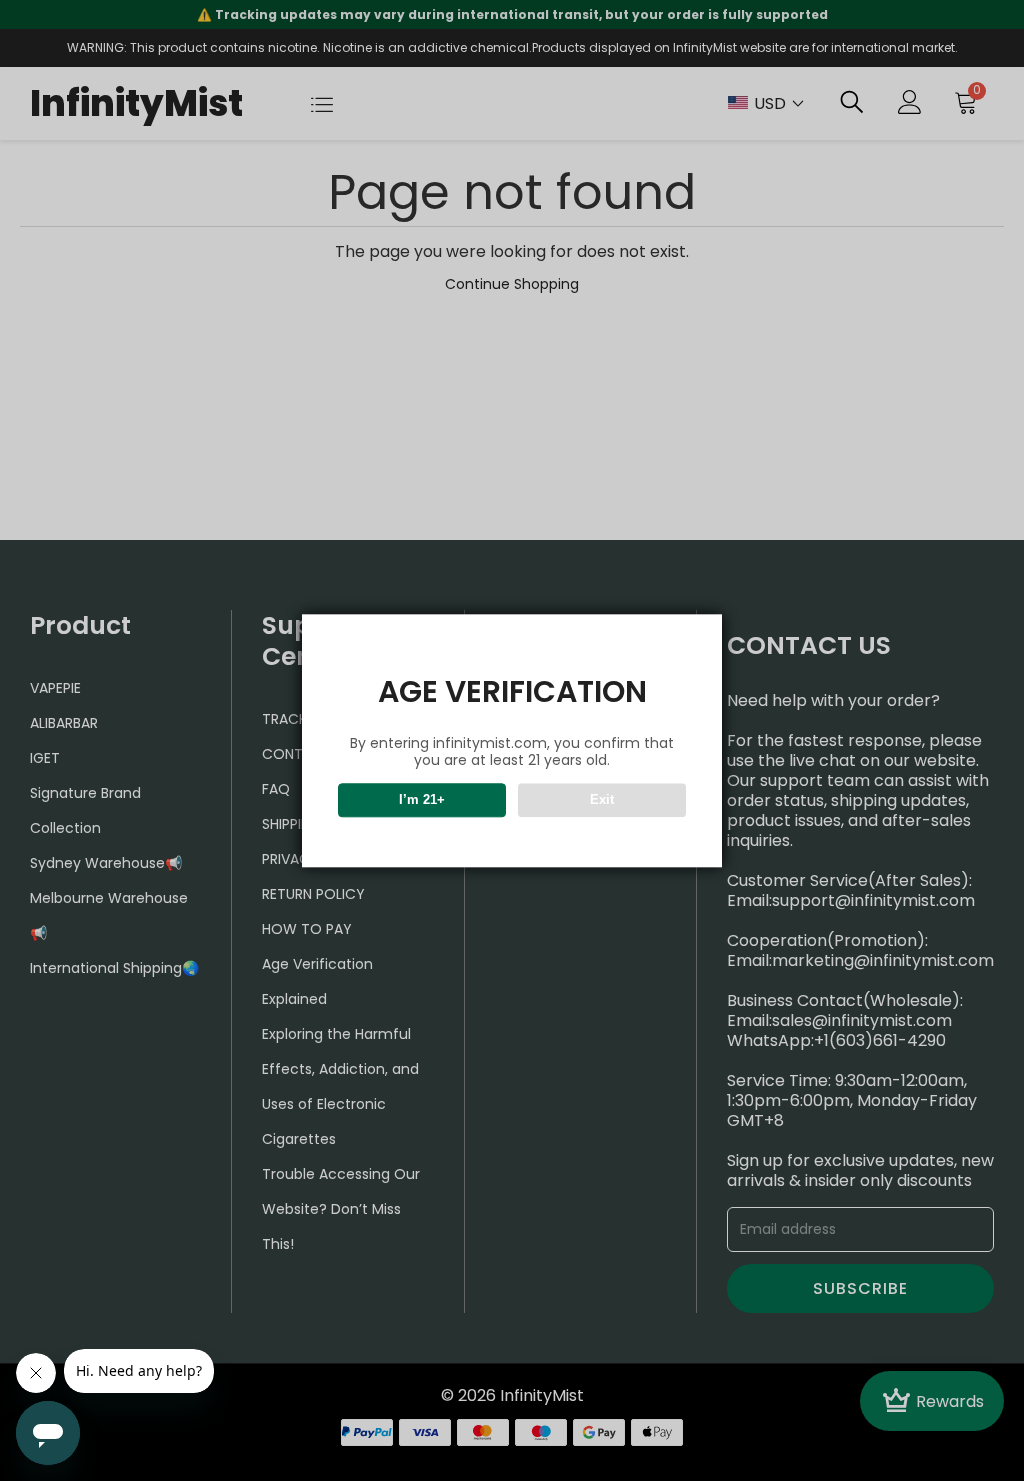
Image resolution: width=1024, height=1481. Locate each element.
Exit (602, 799)
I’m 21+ (422, 799)
